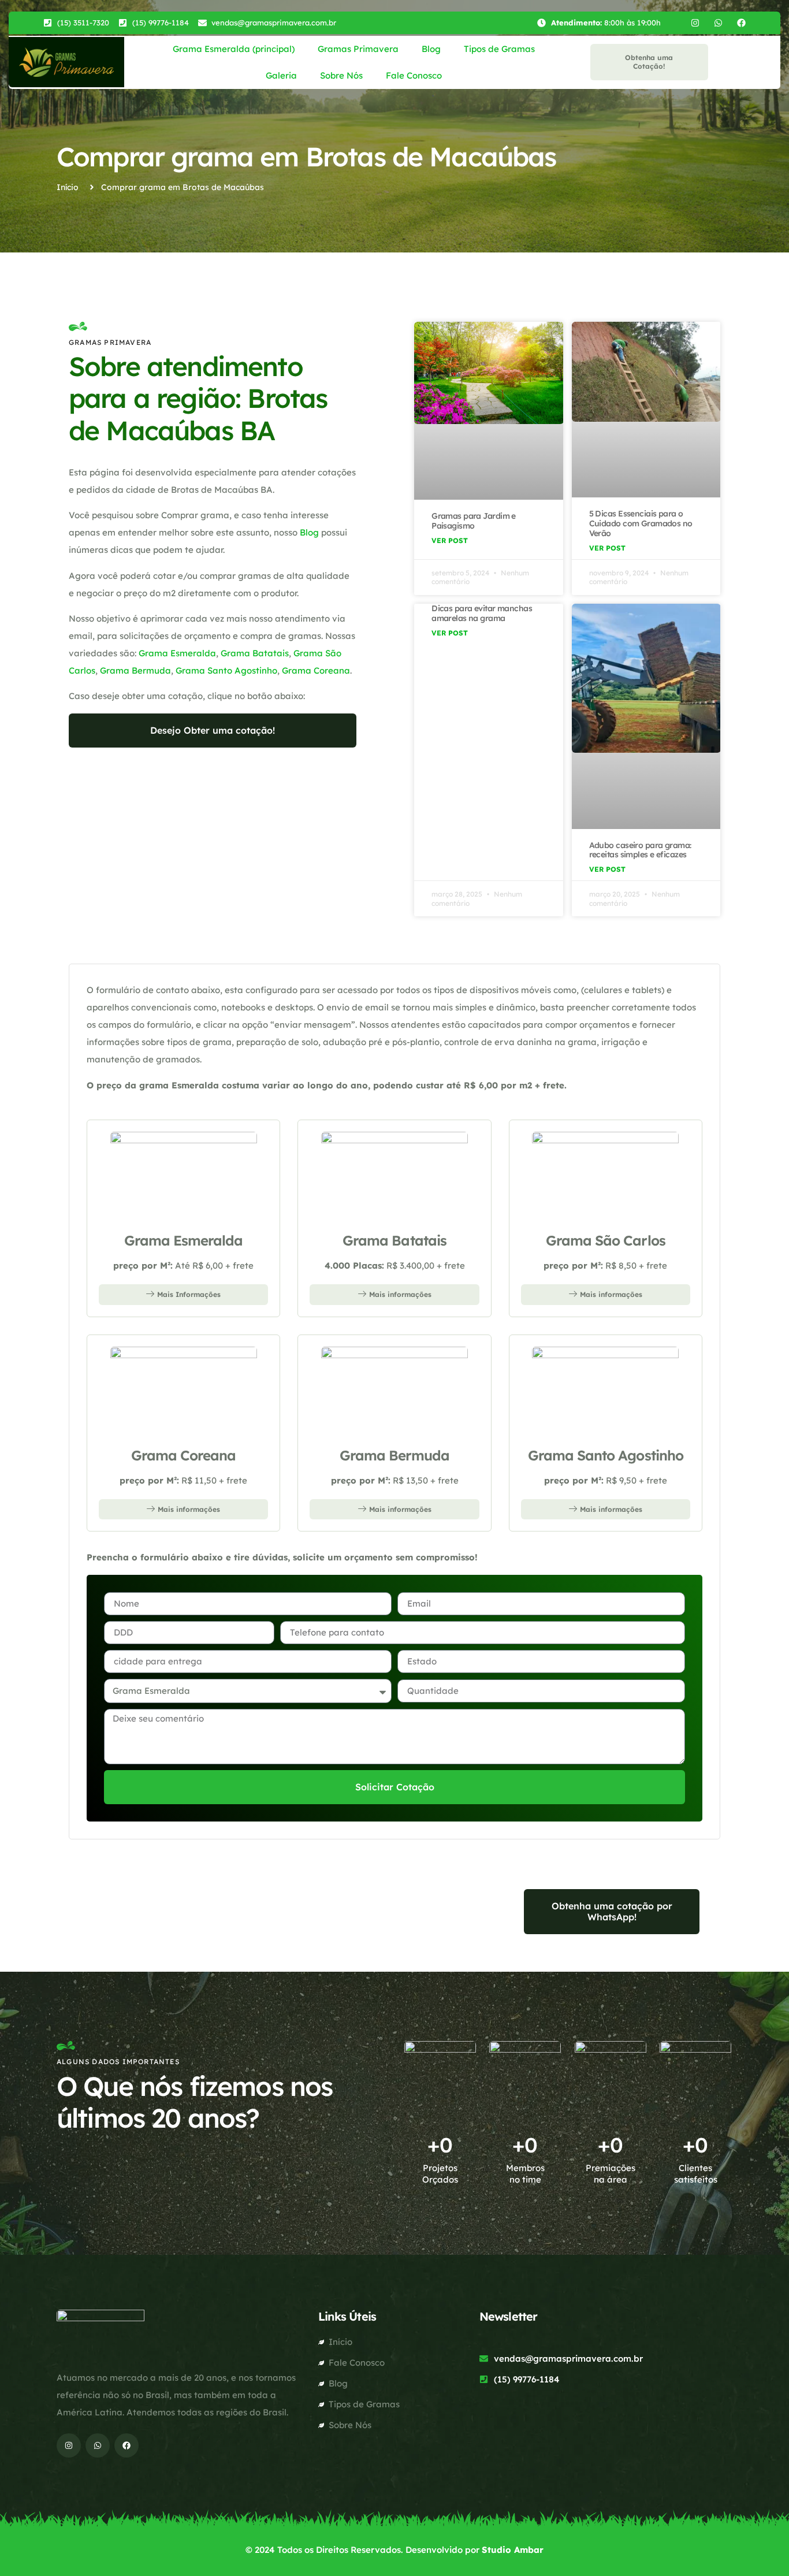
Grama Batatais (255, 653)
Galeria (281, 75)
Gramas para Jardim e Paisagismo (474, 521)
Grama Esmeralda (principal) (234, 49)
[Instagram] (695, 23)
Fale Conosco (414, 75)
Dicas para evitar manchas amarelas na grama (482, 613)
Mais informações (400, 1294)
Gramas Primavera (358, 49)
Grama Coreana (316, 670)
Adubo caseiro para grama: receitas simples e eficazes (640, 850)
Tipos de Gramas (499, 49)
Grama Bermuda (135, 670)
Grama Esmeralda (177, 653)
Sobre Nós (341, 75)
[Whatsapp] (718, 23)
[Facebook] (741, 23)
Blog (431, 49)
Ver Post (450, 540)
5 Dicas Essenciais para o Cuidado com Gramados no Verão (641, 523)
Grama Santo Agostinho (226, 670)
